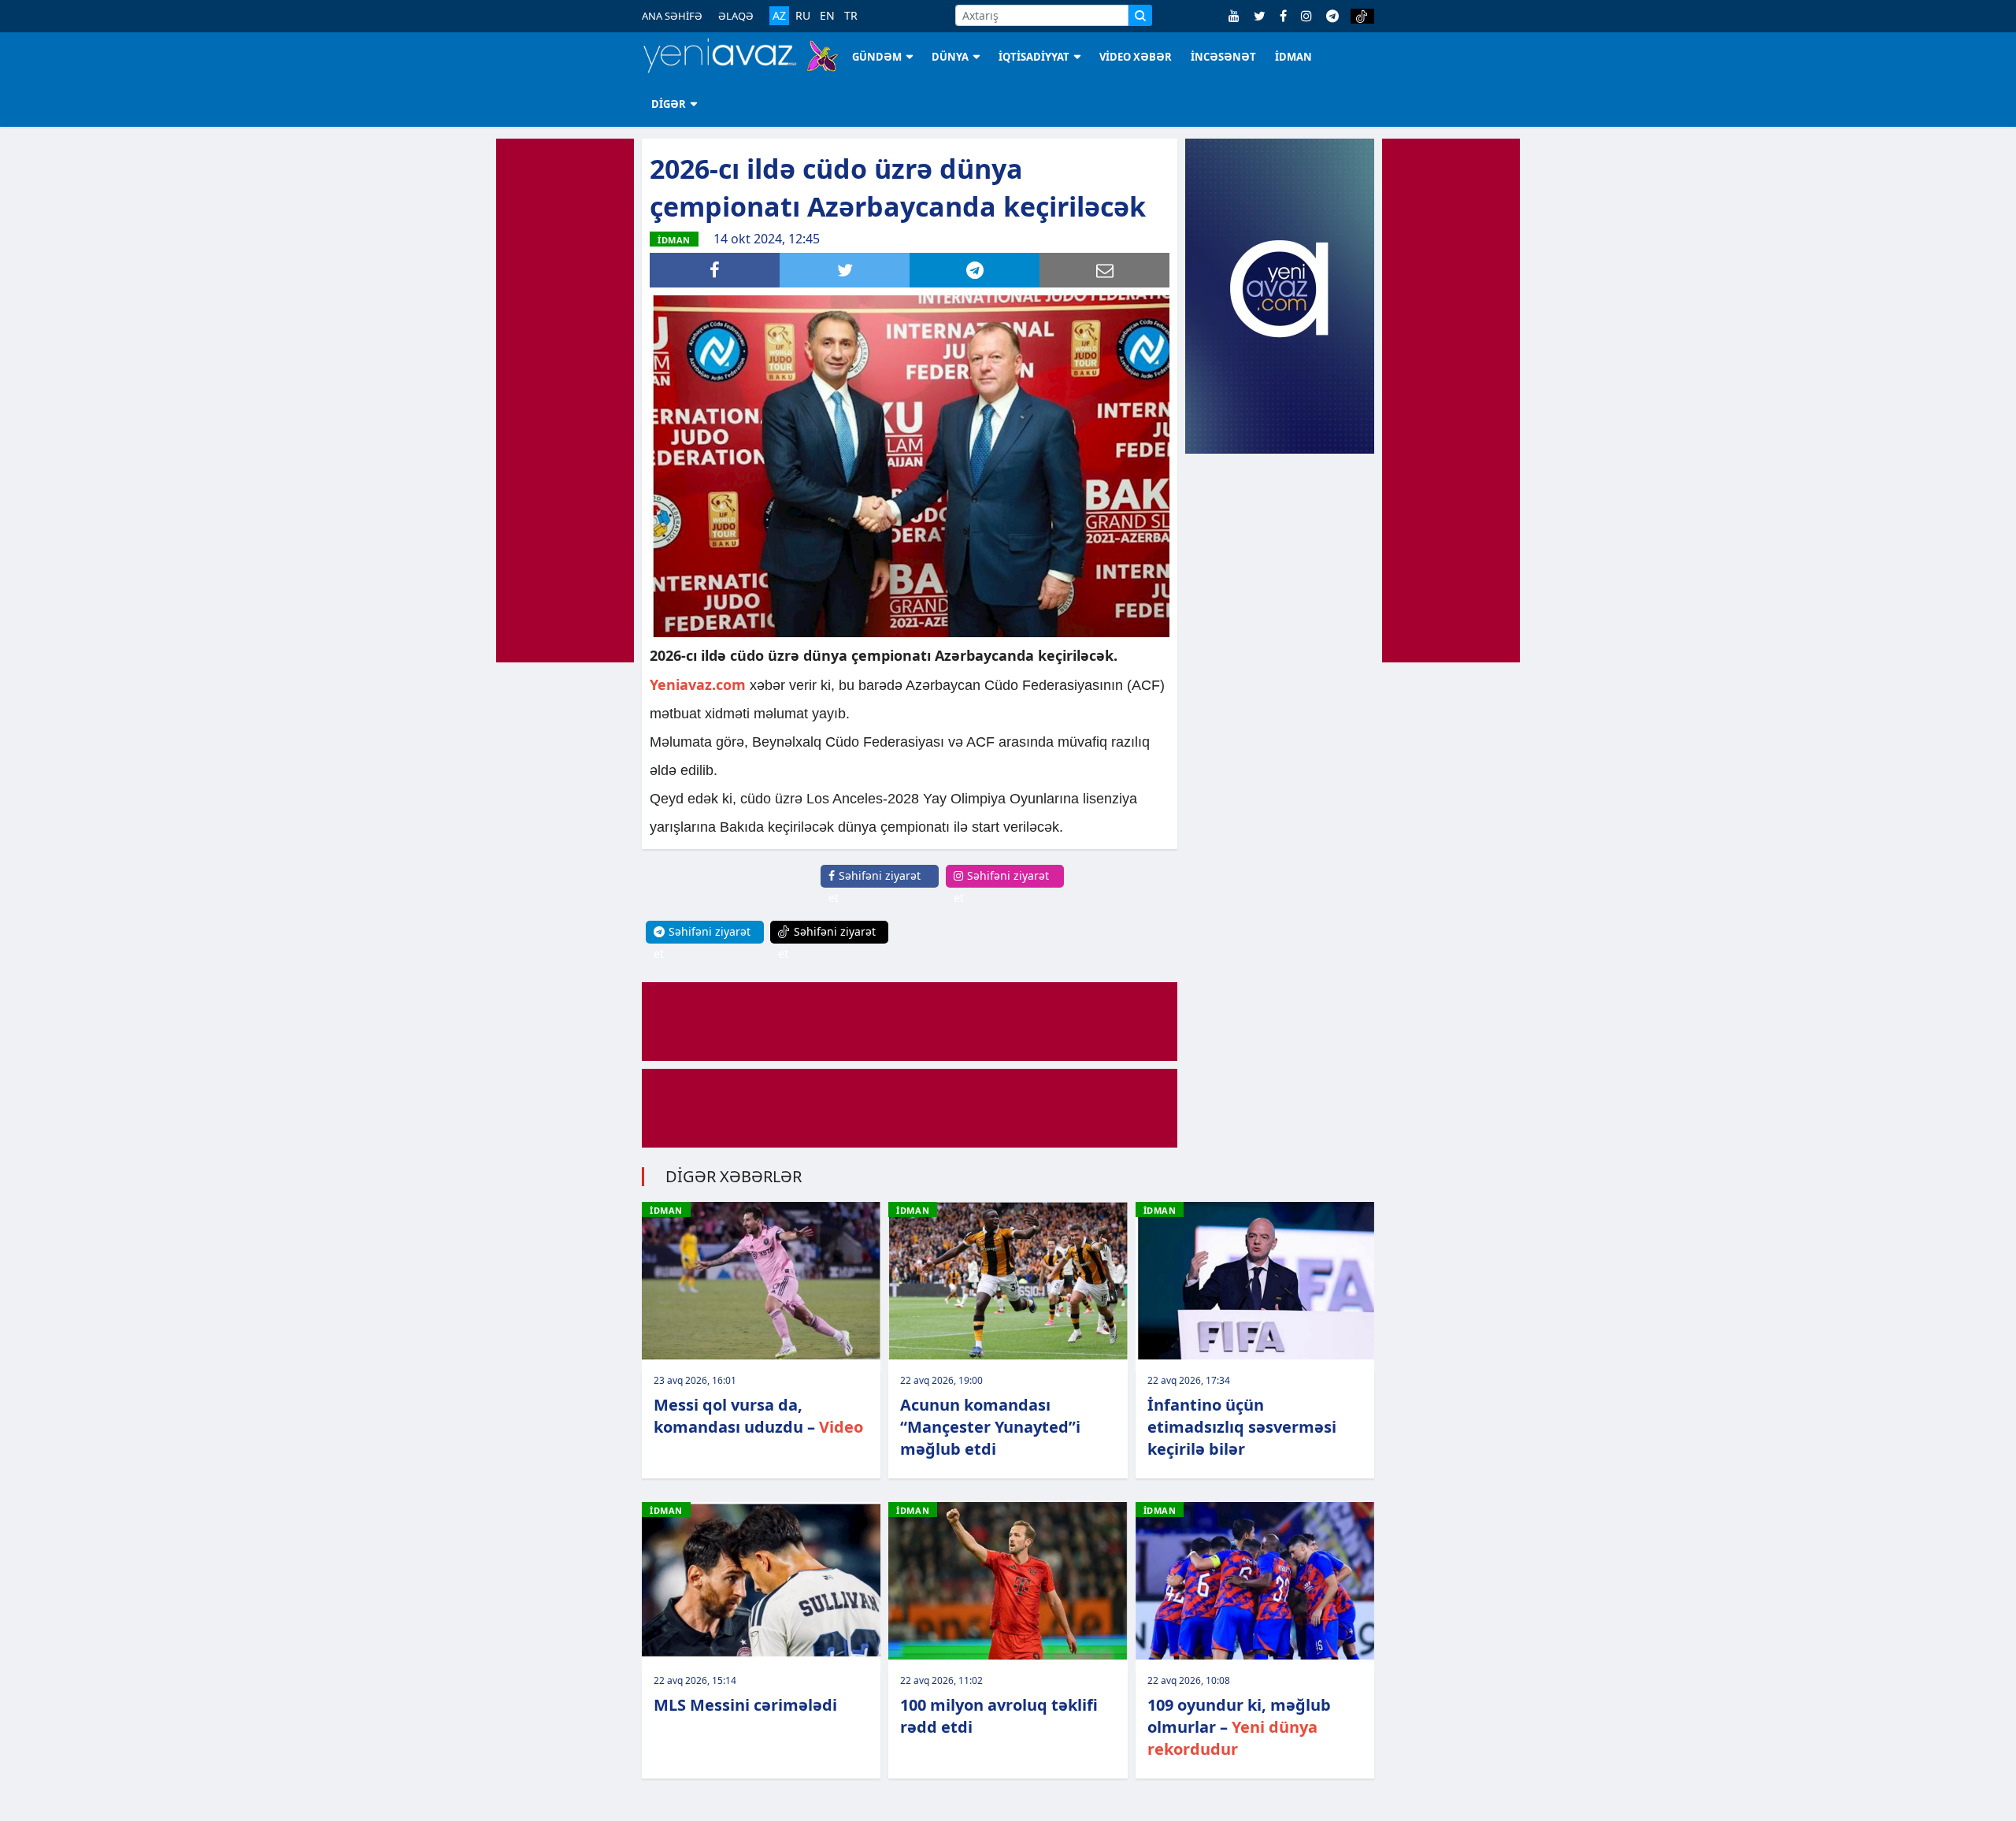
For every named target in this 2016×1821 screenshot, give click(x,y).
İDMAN (1293, 57)
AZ (779, 15)
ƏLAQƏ (736, 16)
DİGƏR (669, 104)
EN (827, 16)
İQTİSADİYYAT (1034, 57)
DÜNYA (950, 57)
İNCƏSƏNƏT (1223, 57)
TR (851, 16)
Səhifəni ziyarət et (875, 886)
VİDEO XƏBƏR (1136, 57)
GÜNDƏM (877, 57)
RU (803, 16)
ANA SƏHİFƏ (672, 16)
